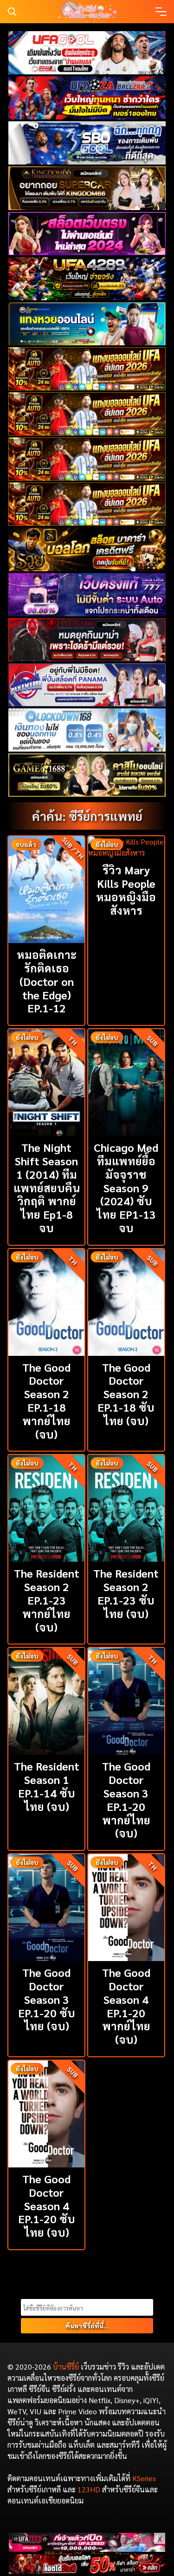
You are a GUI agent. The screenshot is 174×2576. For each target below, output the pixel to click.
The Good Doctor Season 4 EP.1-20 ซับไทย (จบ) (47, 2205)
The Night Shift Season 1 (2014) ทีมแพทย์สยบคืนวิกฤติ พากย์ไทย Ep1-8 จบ (47, 1187)
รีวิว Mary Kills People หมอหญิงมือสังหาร (126, 890)
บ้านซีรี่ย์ (66, 2367)
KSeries (144, 2478)
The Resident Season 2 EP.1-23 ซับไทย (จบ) (126, 1593)
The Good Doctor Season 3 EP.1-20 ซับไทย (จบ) (47, 1999)
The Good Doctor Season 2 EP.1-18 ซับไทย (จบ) (126, 1394)
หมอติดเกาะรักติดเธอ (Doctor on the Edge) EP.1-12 (47, 981)
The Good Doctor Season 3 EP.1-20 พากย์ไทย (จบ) (126, 1799)
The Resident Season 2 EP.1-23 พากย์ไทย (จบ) (47, 1600)
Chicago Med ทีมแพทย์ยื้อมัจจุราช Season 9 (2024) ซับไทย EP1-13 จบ (126, 1187)
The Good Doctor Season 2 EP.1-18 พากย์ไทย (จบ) (46, 1400)
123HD (89, 2489)
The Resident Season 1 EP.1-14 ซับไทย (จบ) (47, 1786)
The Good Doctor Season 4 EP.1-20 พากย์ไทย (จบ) (126, 2006)
